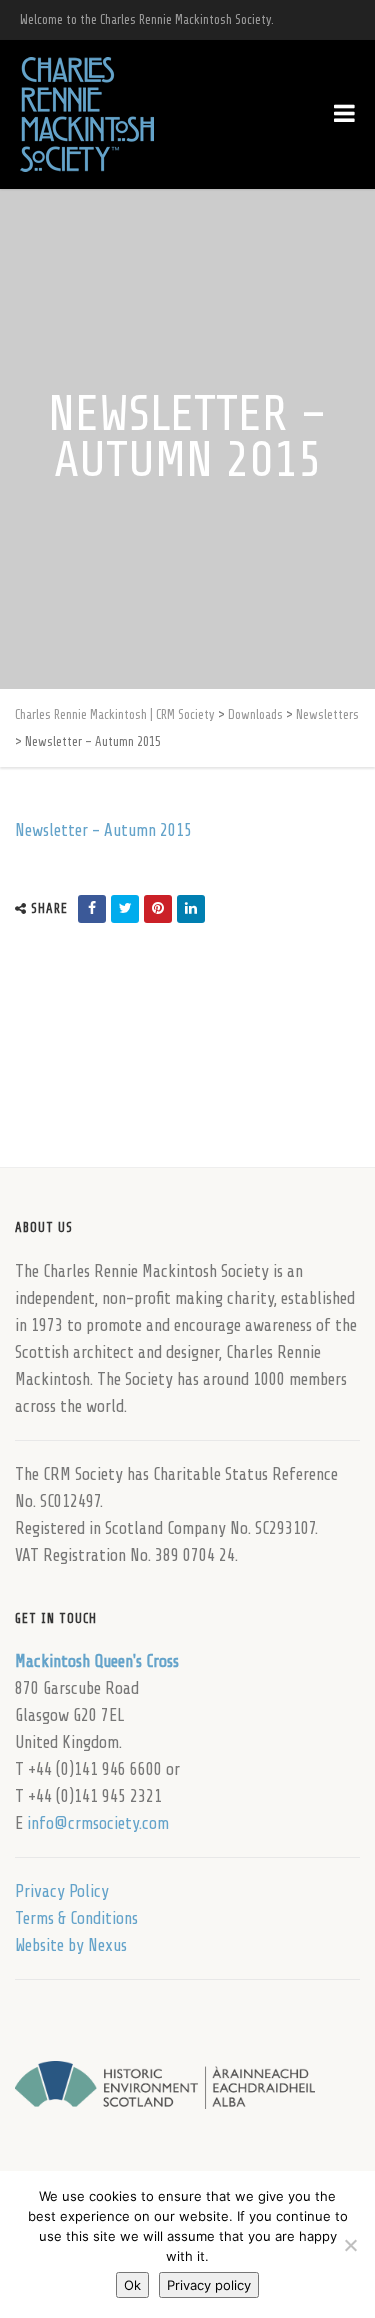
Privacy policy (209, 2285)
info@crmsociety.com (98, 1823)
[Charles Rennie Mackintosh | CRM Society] (87, 114)
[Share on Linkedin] (191, 909)
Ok (132, 2285)
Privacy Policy (62, 1891)
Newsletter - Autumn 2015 (103, 830)
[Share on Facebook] (92, 909)
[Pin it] (158, 909)
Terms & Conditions (76, 1918)
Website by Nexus (71, 1945)
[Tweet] (125, 909)
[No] (350, 2245)
